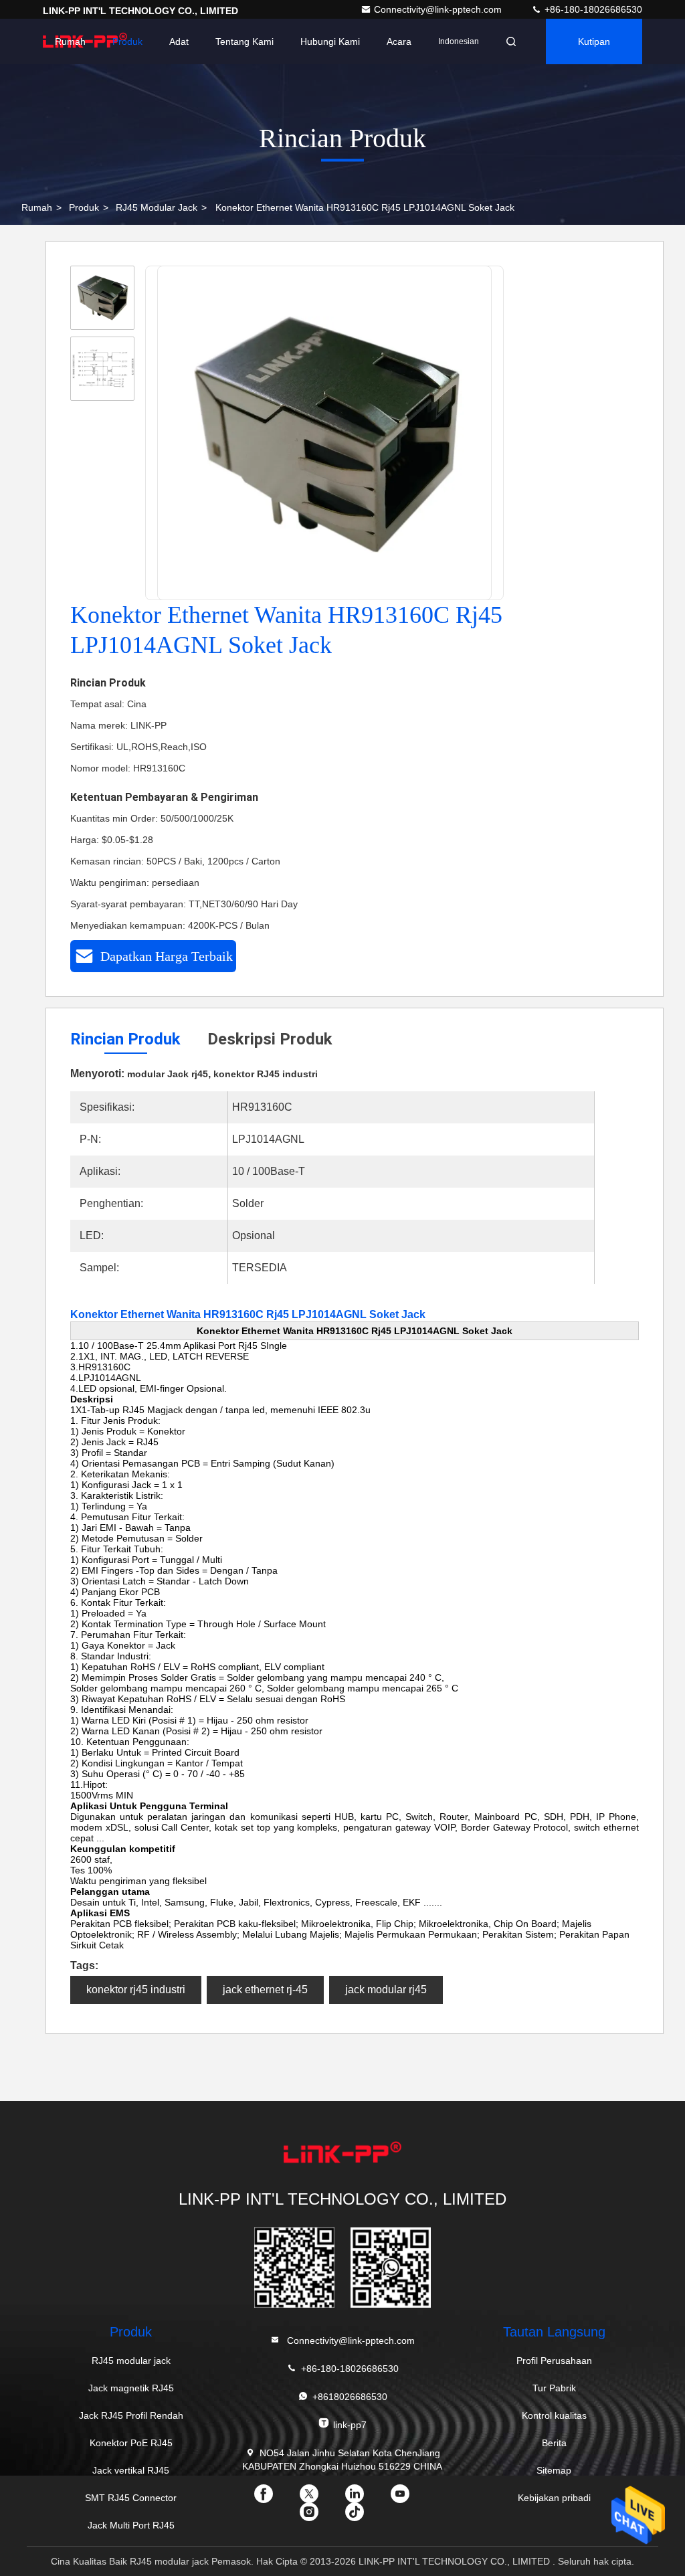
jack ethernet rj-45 (265, 1990)
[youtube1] (411, 2498)
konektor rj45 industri (136, 1990)
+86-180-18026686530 (592, 9)
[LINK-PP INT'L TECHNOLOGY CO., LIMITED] (342, 2154)
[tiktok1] (365, 2516)
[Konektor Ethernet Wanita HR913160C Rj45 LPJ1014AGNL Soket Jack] (325, 434)
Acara (399, 41)
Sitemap (554, 2470)
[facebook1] (274, 2498)
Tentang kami (244, 41)
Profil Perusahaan (554, 2361)
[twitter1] (320, 2498)
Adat (179, 41)
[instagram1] (320, 2516)
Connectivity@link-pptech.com (439, 9)
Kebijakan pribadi (554, 2498)
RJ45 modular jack (157, 207)
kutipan (594, 41)
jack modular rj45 (386, 1990)
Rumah (70, 41)
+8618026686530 (350, 2397)
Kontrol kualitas (554, 2415)
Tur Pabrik (554, 2388)
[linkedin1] (365, 2498)
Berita (554, 2443)
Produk (127, 41)
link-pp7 (350, 2425)
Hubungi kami (330, 41)
